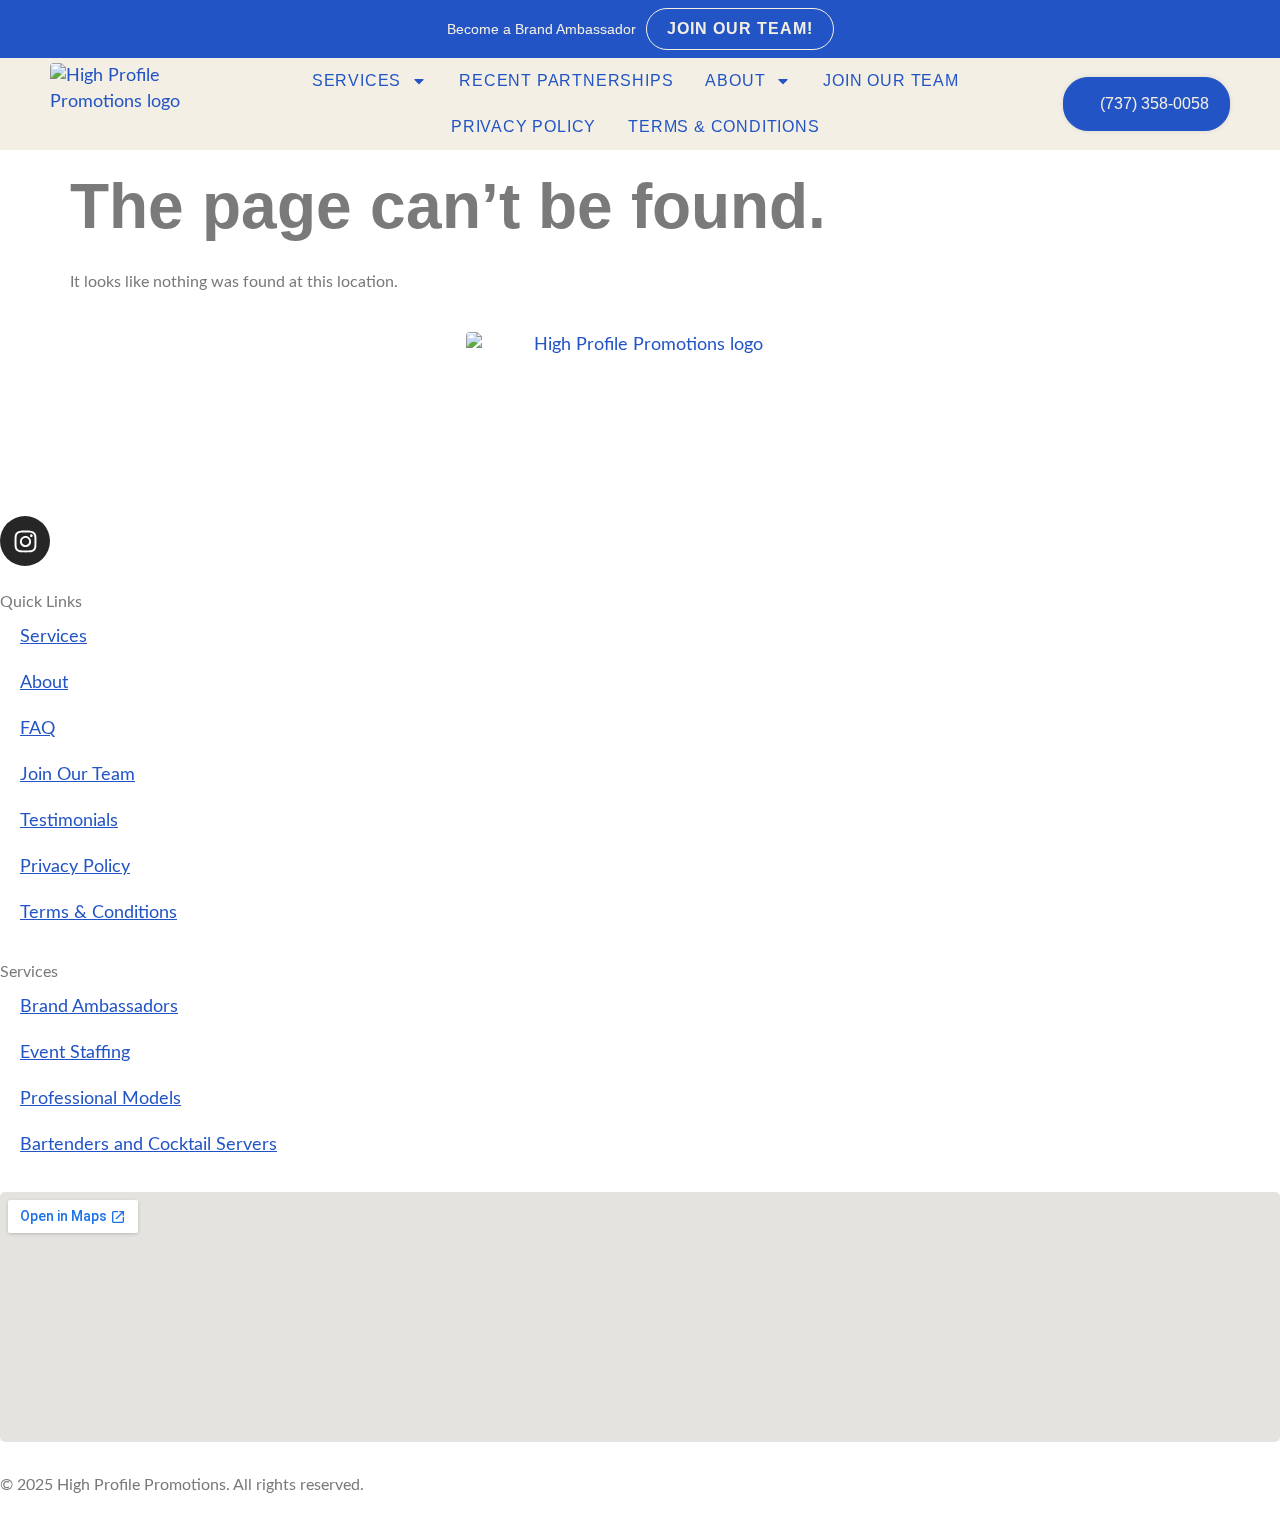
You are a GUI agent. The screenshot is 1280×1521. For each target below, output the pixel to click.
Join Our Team (890, 80)
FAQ (37, 728)
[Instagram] (25, 541)
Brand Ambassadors (99, 1006)
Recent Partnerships (566, 80)
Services (356, 80)
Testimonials (69, 820)
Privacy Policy (523, 126)
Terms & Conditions (723, 126)
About (735, 80)
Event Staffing (75, 1052)
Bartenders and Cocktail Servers (148, 1144)
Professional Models (100, 1098)
